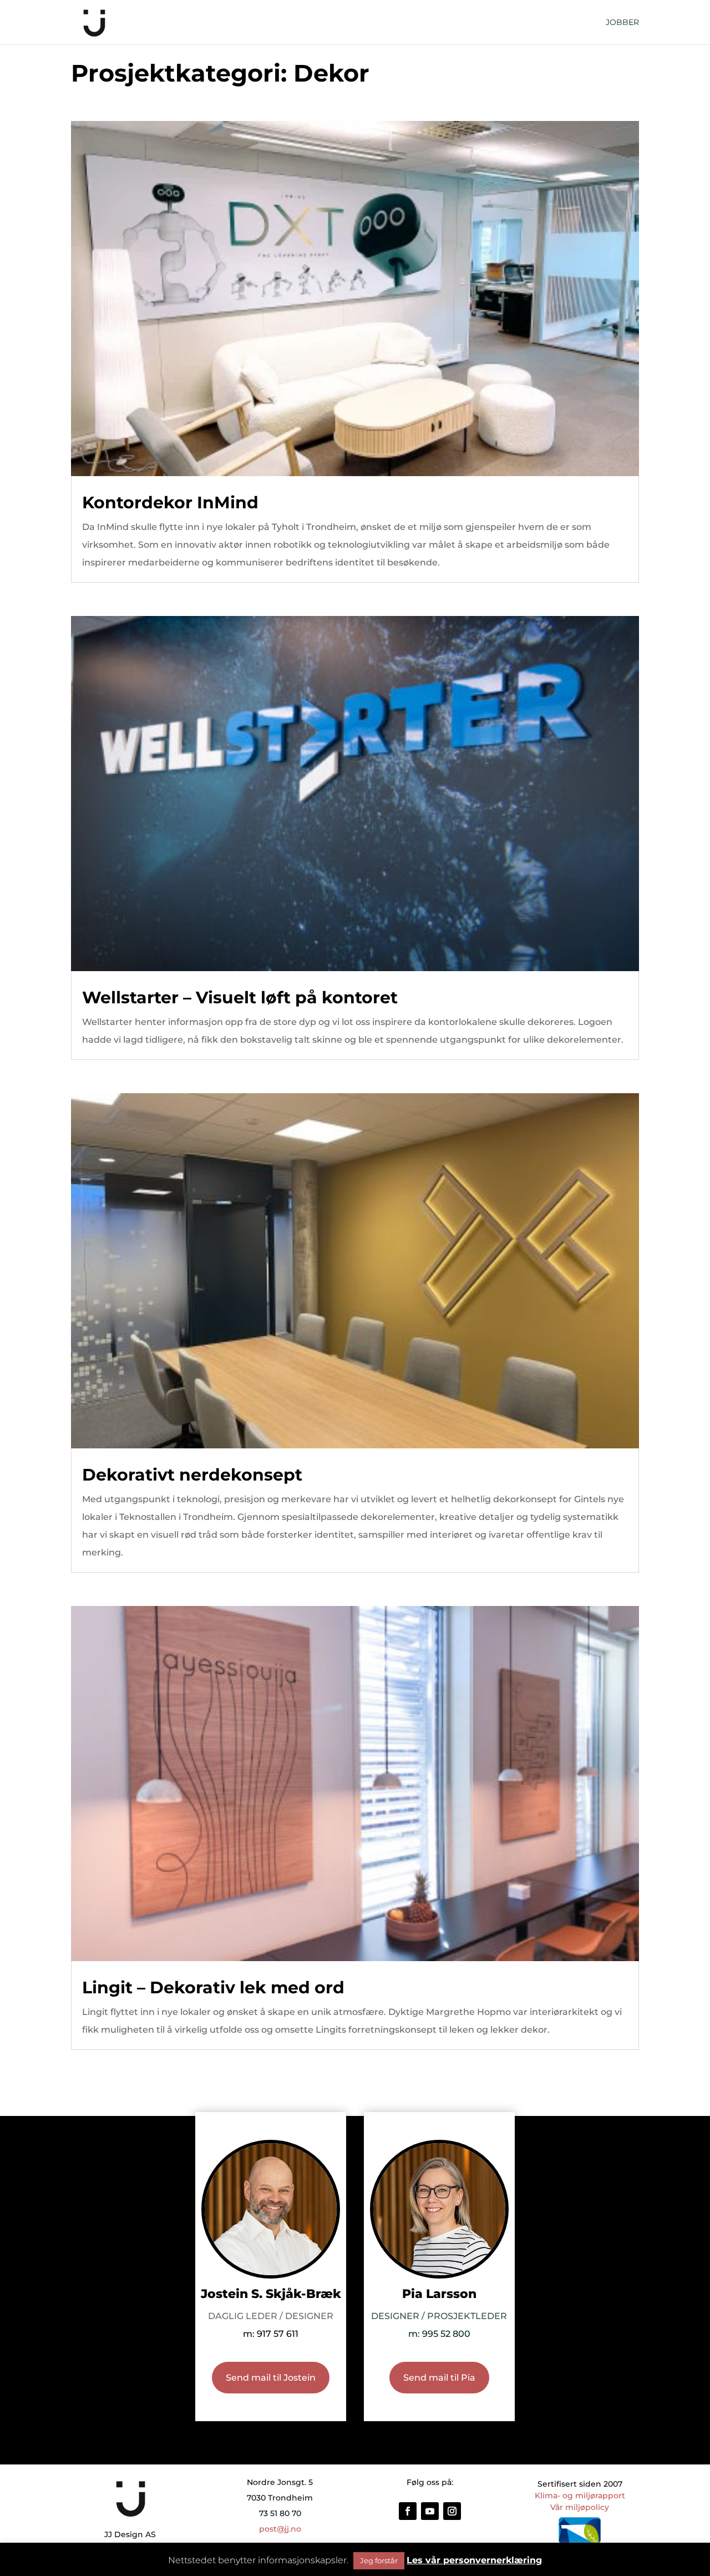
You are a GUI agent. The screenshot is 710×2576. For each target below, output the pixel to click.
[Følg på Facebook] (408, 2511)
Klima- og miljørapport (580, 2496)
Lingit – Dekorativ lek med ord (213, 1987)
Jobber (622, 23)
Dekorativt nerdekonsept (192, 1475)
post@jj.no (280, 2529)
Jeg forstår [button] (379, 2560)
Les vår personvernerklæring (474, 2560)
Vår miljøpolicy (580, 2507)
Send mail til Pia (439, 2378)
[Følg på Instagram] (452, 2511)
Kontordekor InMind (170, 502)
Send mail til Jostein (271, 2378)
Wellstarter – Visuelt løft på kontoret (240, 997)
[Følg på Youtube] (430, 2511)
